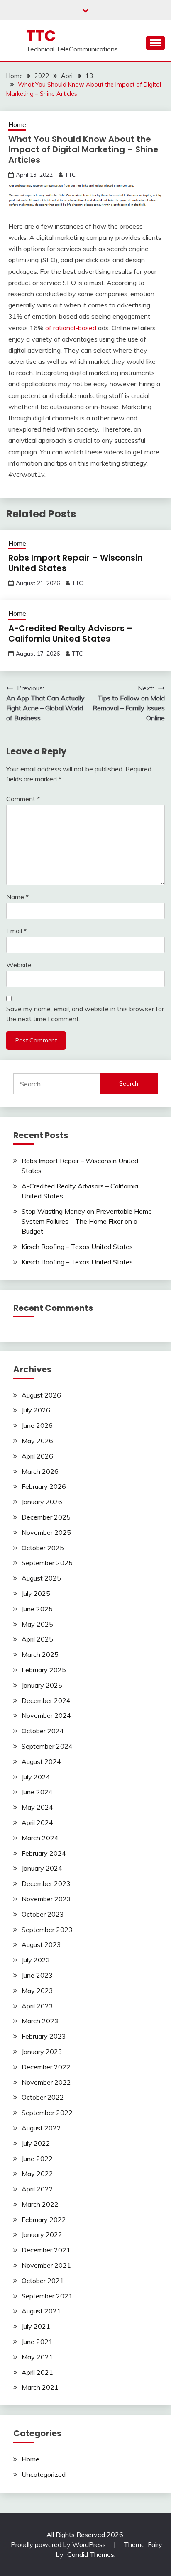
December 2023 (46, 1883)
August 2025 (41, 1578)
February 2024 (44, 1853)
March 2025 (40, 1654)
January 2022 (42, 2234)
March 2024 (40, 1838)
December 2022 (46, 2067)
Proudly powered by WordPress (59, 2544)
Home (17, 125)
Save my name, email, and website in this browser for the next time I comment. (85, 1014)
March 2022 (40, 2204)
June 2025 (37, 1609)
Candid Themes (91, 2554)
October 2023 (43, 1914)
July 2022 (36, 2143)
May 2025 (37, 1624)
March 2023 (40, 2021)
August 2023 (41, 1944)
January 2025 (42, 1685)
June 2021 (37, 2342)
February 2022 (44, 2220)
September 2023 (47, 1930)
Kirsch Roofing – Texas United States (77, 1247)
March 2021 (40, 2387)
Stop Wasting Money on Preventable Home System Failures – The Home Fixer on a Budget (87, 1221)
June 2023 (37, 1975)
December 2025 (46, 1517)
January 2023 (42, 2052)
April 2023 (37, 2006)
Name (17, 897)
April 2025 (37, 1639)
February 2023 (44, 2036)
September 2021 (47, 2296)
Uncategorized (44, 2474)
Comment (23, 799)
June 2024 (37, 1792)
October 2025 (43, 1548)
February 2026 (44, 1486)
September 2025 (47, 1563)
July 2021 (36, 2326)
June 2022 (37, 2159)
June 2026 (37, 1425)
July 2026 (36, 1410)
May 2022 (37, 2173)
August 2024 (41, 1761)
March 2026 (40, 1471)
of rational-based (71, 328)
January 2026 (42, 1502)
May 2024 (37, 1807)
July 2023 (36, 1960)
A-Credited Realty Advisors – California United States (71, 633)
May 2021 (37, 2357)
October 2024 (43, 1731)
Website (19, 965)
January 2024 (42, 1868)
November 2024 (46, 1715)
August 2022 (41, 2128)
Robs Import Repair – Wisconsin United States (76, 563)
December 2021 (46, 2250)
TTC (41, 36)
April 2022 (37, 2189)
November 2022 (46, 2082)
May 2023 (37, 1991)
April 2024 (37, 1822)
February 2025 (44, 1670)
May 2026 (37, 1441)
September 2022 (47, 2113)
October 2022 (43, 2097)
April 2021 (37, 2372)
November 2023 (46, 1899)
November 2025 (46, 1532)
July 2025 (36, 1593)
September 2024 (47, 1746)
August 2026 (41, 1395)
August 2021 (41, 2311)
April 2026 (37, 1456)
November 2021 (46, 2265)
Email (16, 931)
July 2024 (36, 1777)
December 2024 (46, 1700)
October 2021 (43, 2281)
